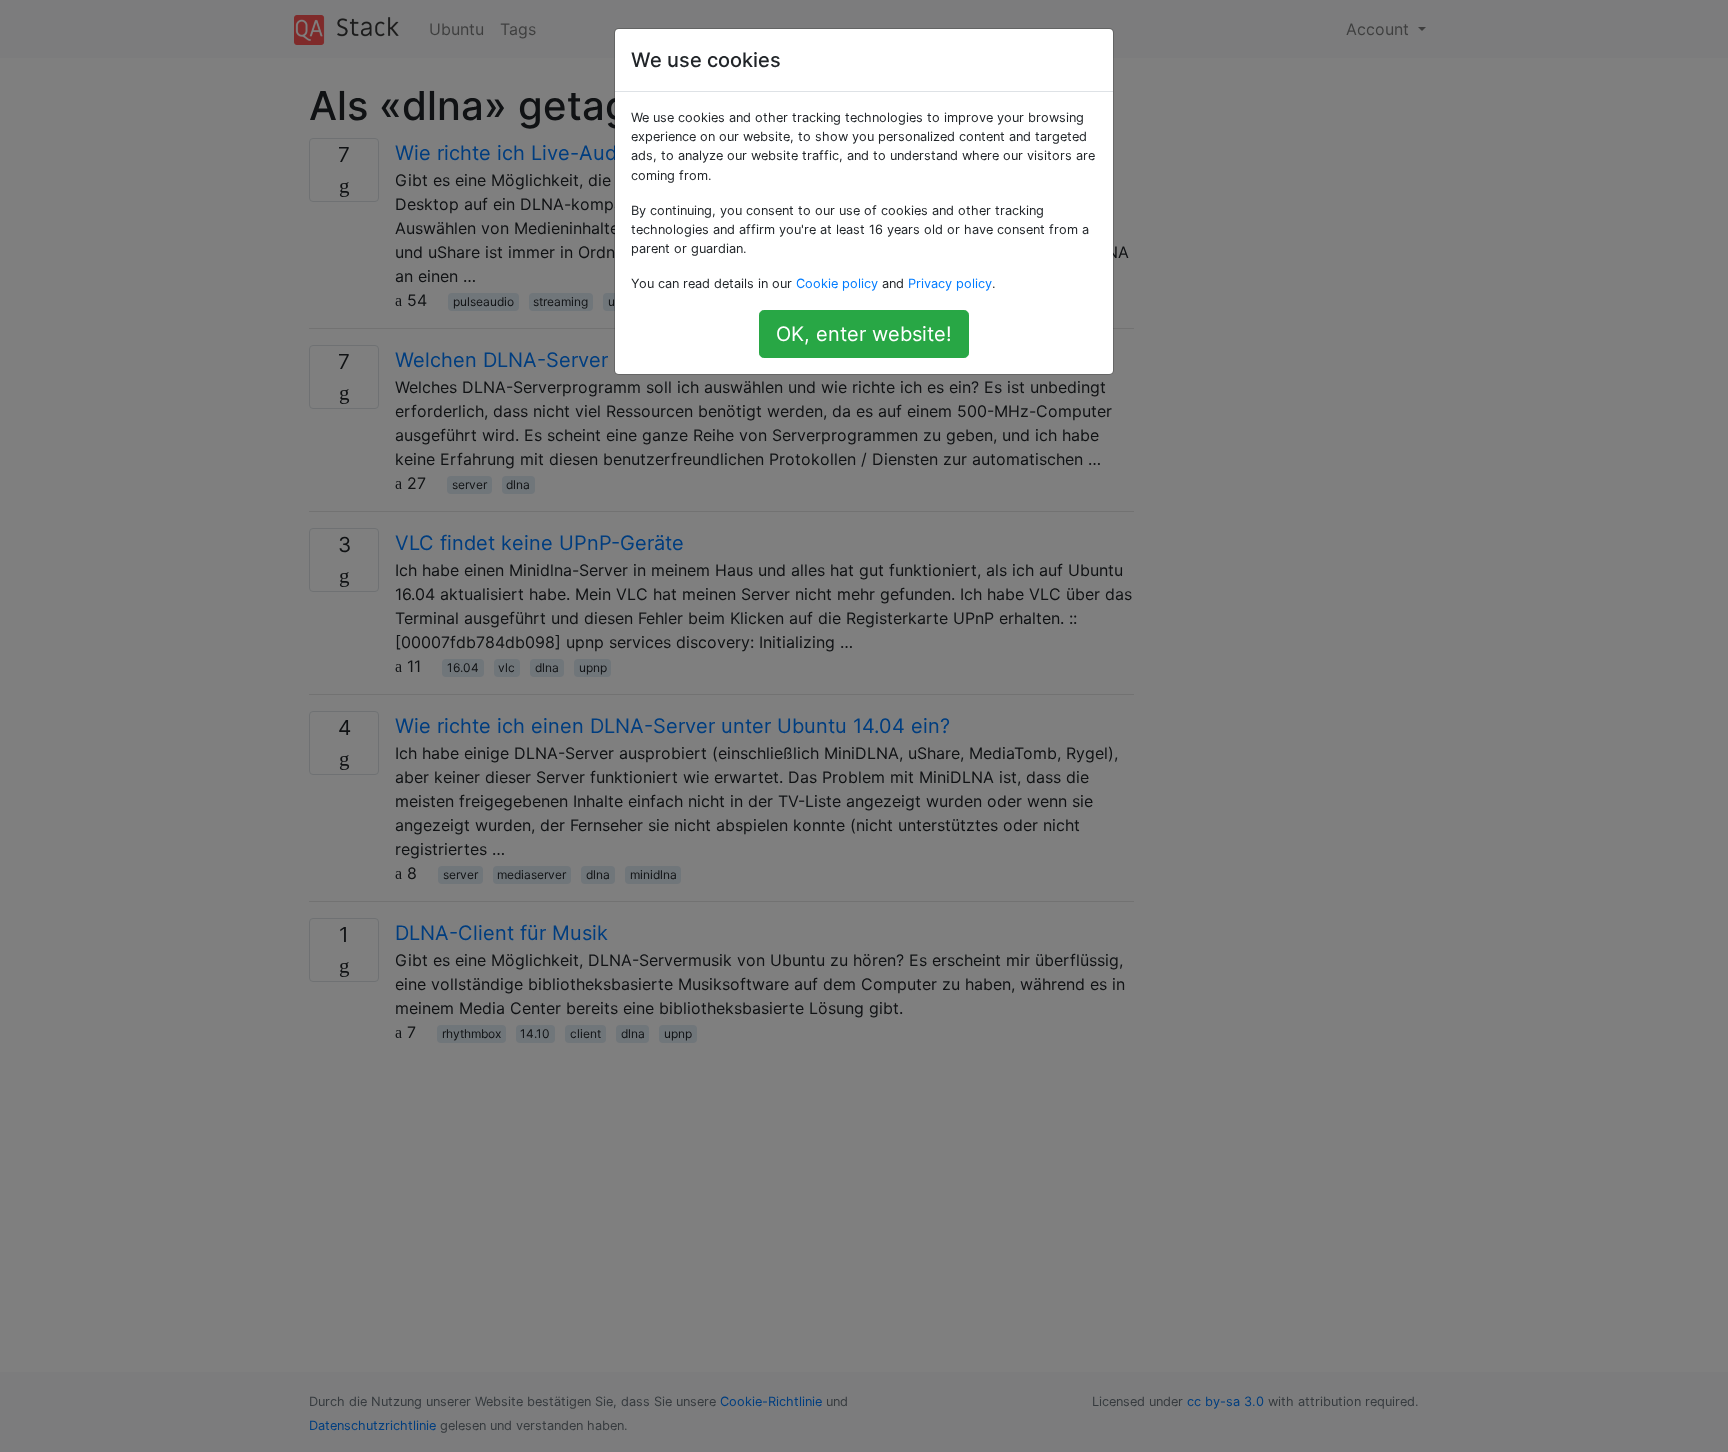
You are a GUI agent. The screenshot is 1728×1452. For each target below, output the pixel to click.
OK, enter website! (864, 334)
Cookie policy (837, 283)
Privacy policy (950, 283)
